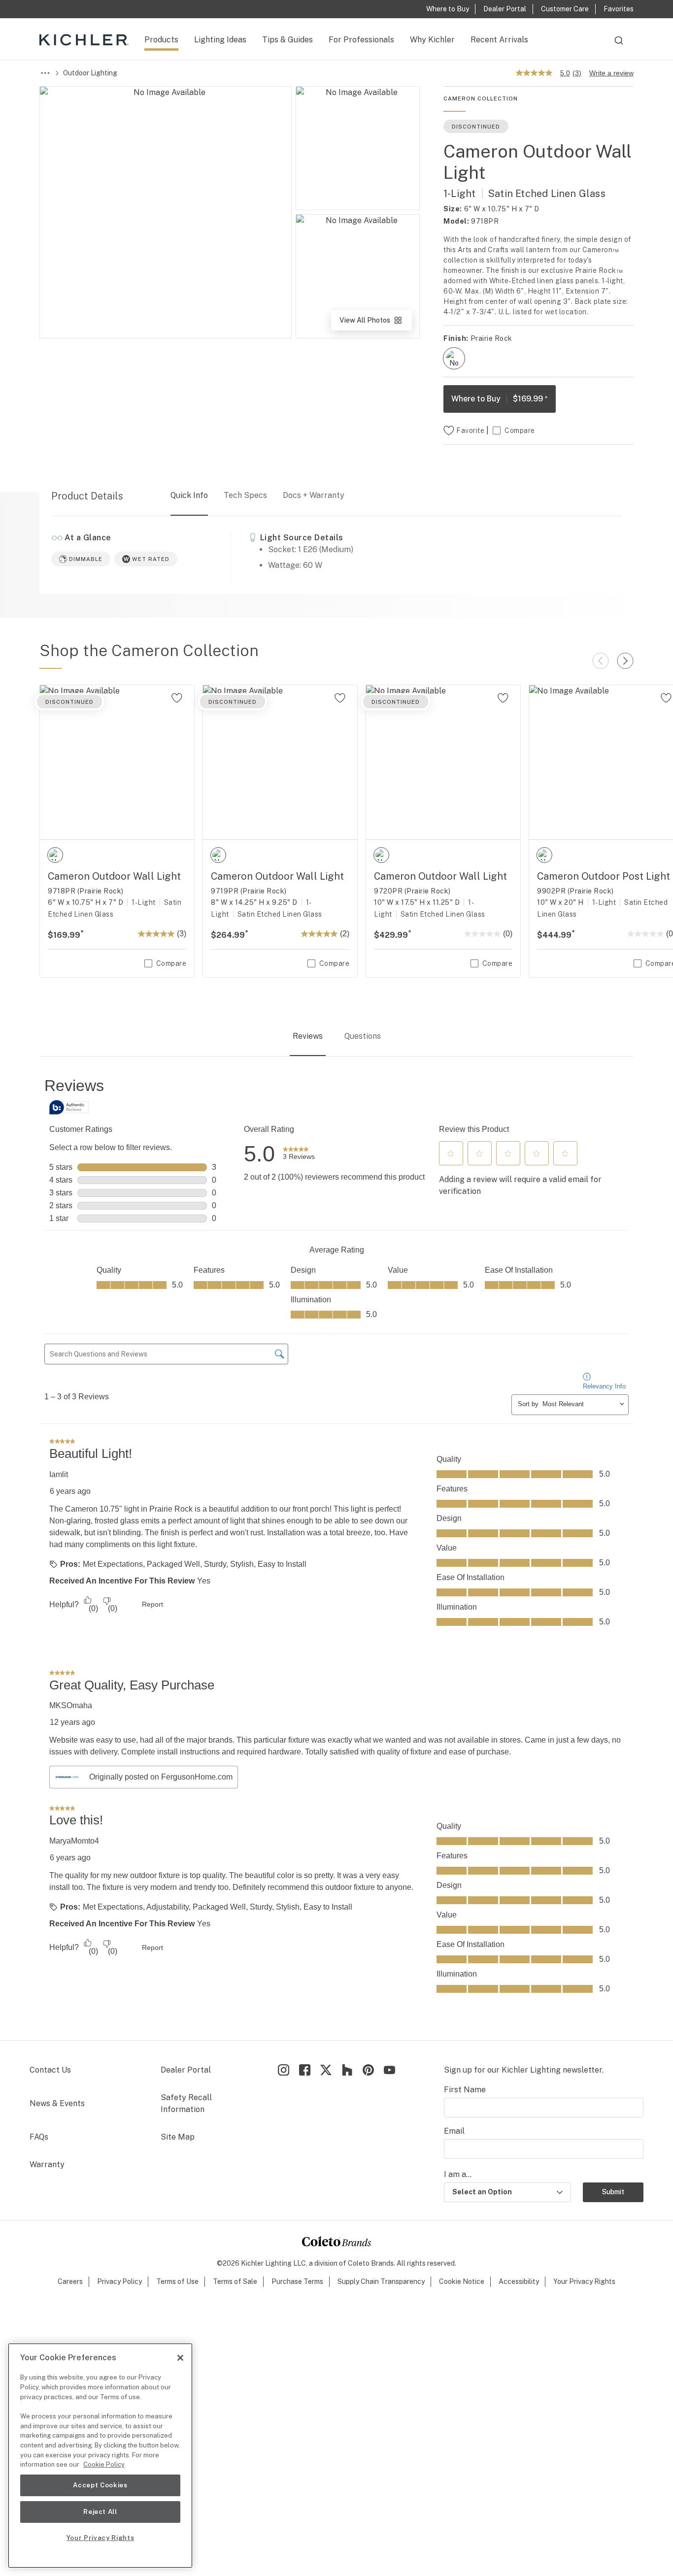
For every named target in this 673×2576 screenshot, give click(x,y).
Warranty (47, 2164)
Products (161, 40)
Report (152, 1604)
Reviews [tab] (308, 1036)
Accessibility (519, 2281)
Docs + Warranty (314, 495)
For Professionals (361, 40)
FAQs (39, 2137)
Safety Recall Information (186, 2103)
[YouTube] (389, 2070)
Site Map (178, 2137)
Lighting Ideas (220, 40)
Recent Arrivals (499, 40)
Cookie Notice (462, 2281)
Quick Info (189, 495)
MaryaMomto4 (74, 1841)
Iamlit (59, 1474)
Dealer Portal (186, 2070)
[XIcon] (326, 2070)
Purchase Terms (297, 2281)
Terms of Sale (235, 2281)
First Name (465, 2090)
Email (454, 2131)
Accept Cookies (100, 2485)
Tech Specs (245, 495)
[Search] (619, 45)
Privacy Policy (119, 2281)
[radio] (454, 358)
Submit (613, 2192)
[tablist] (336, 1037)
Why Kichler (432, 40)
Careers (70, 2281)
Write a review (611, 73)
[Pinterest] (368, 2070)
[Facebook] (305, 2070)
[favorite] (177, 698)
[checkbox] (454, 358)
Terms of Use (177, 2281)
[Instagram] (284, 2070)
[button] (451, 1154)
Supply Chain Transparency (381, 2281)
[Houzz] (347, 2070)
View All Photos (375, 323)
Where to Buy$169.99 (500, 399)
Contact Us (50, 2070)
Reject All (100, 2512)
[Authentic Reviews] (69, 1107)
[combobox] (619, 45)
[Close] (180, 2358)
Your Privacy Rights (584, 2281)
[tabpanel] (336, 1549)
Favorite (470, 430)
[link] (299, 1154)
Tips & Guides (287, 40)
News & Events (57, 2103)
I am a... (458, 2174)
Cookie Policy (104, 2464)
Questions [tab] (363, 1036)
